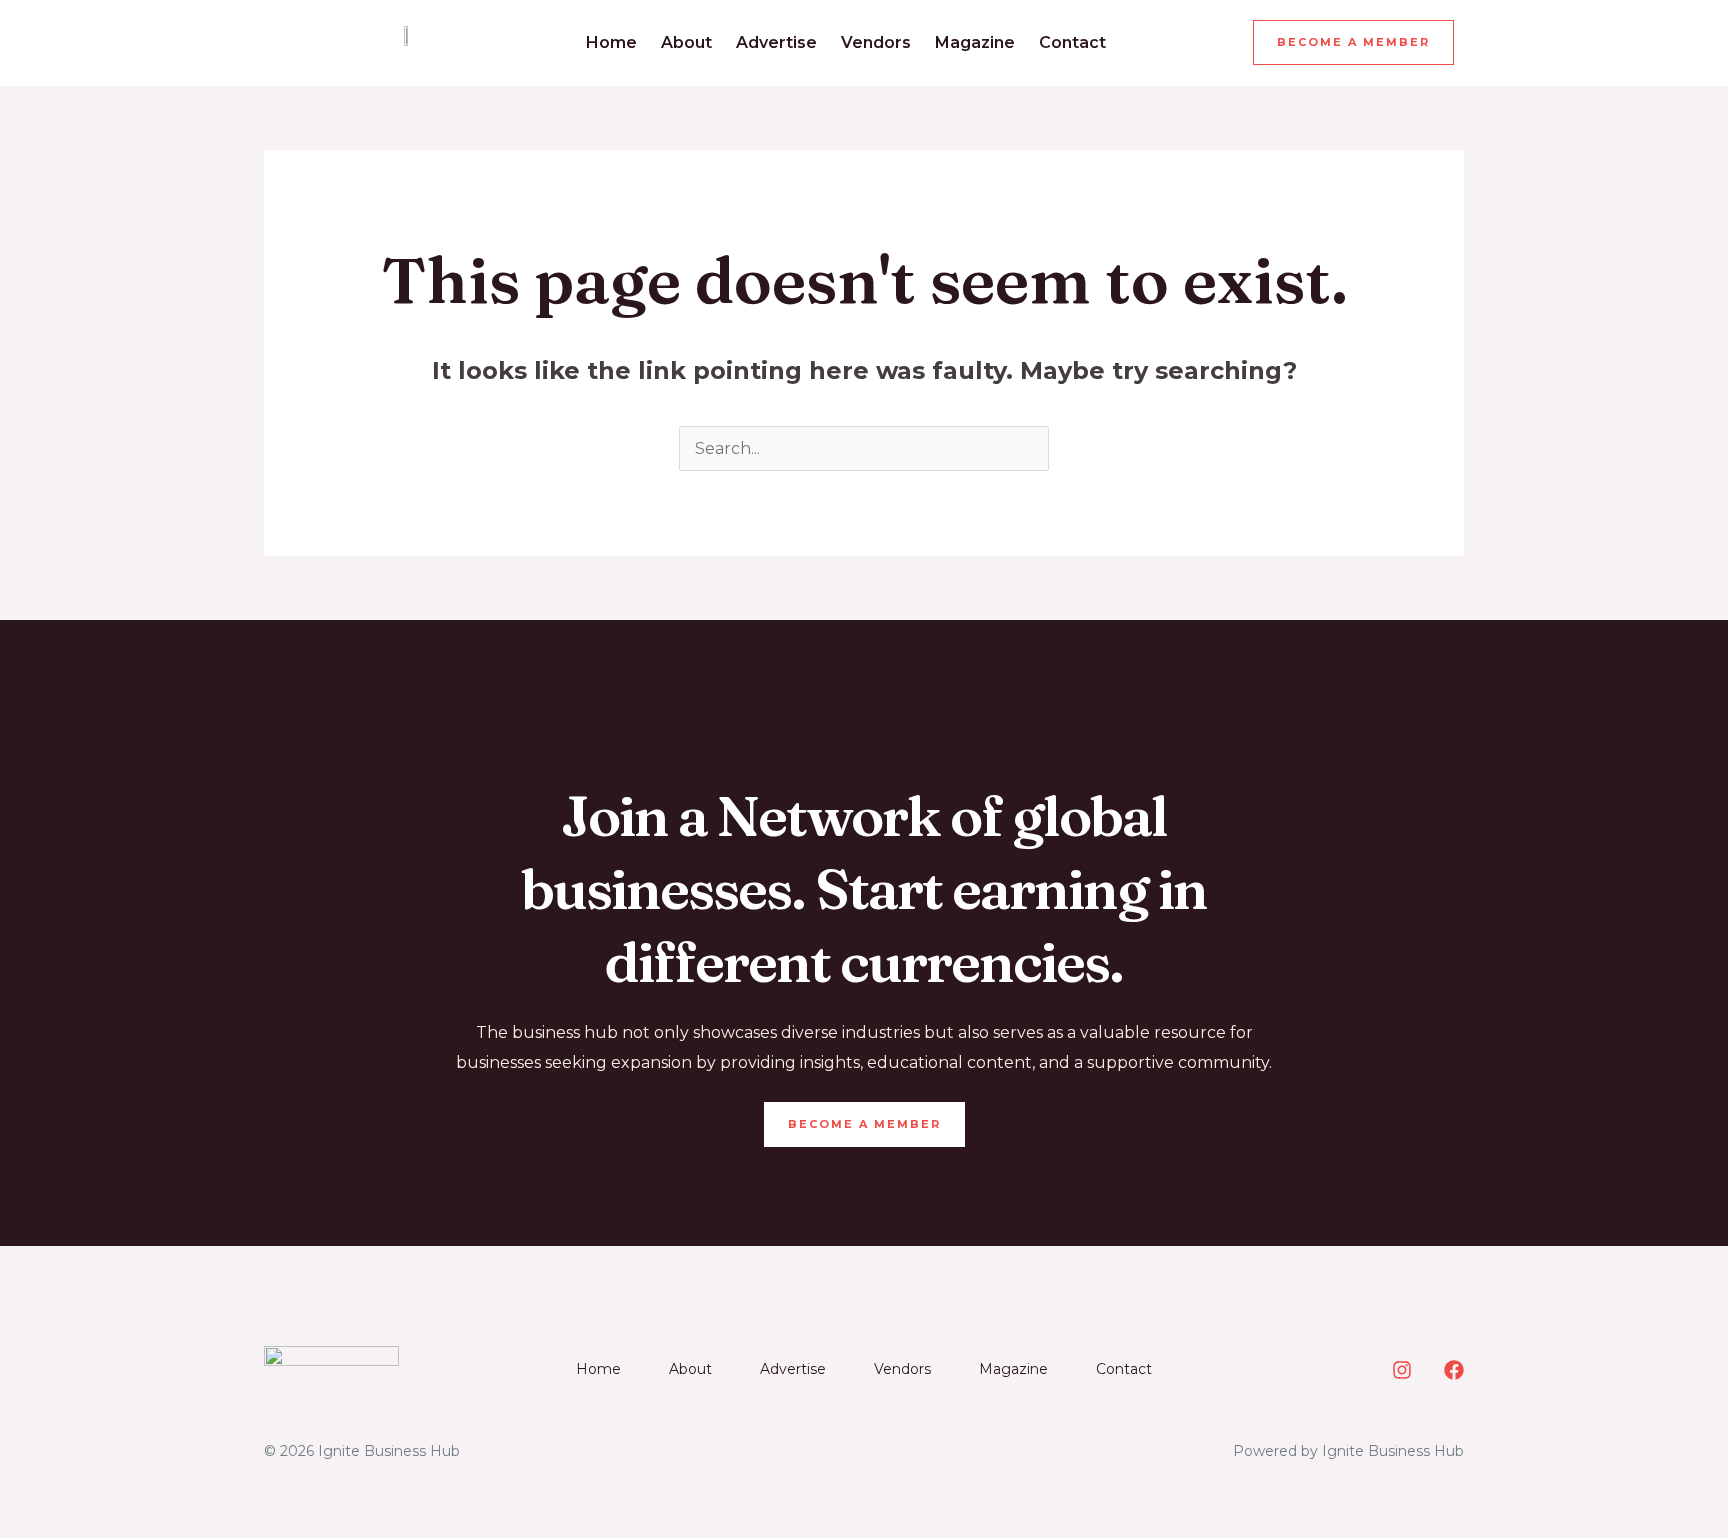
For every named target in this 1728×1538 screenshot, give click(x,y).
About (686, 42)
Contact (1072, 42)
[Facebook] (1454, 1370)
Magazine (975, 42)
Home (611, 42)
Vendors (876, 42)
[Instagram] (1402, 1370)
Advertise (776, 42)
